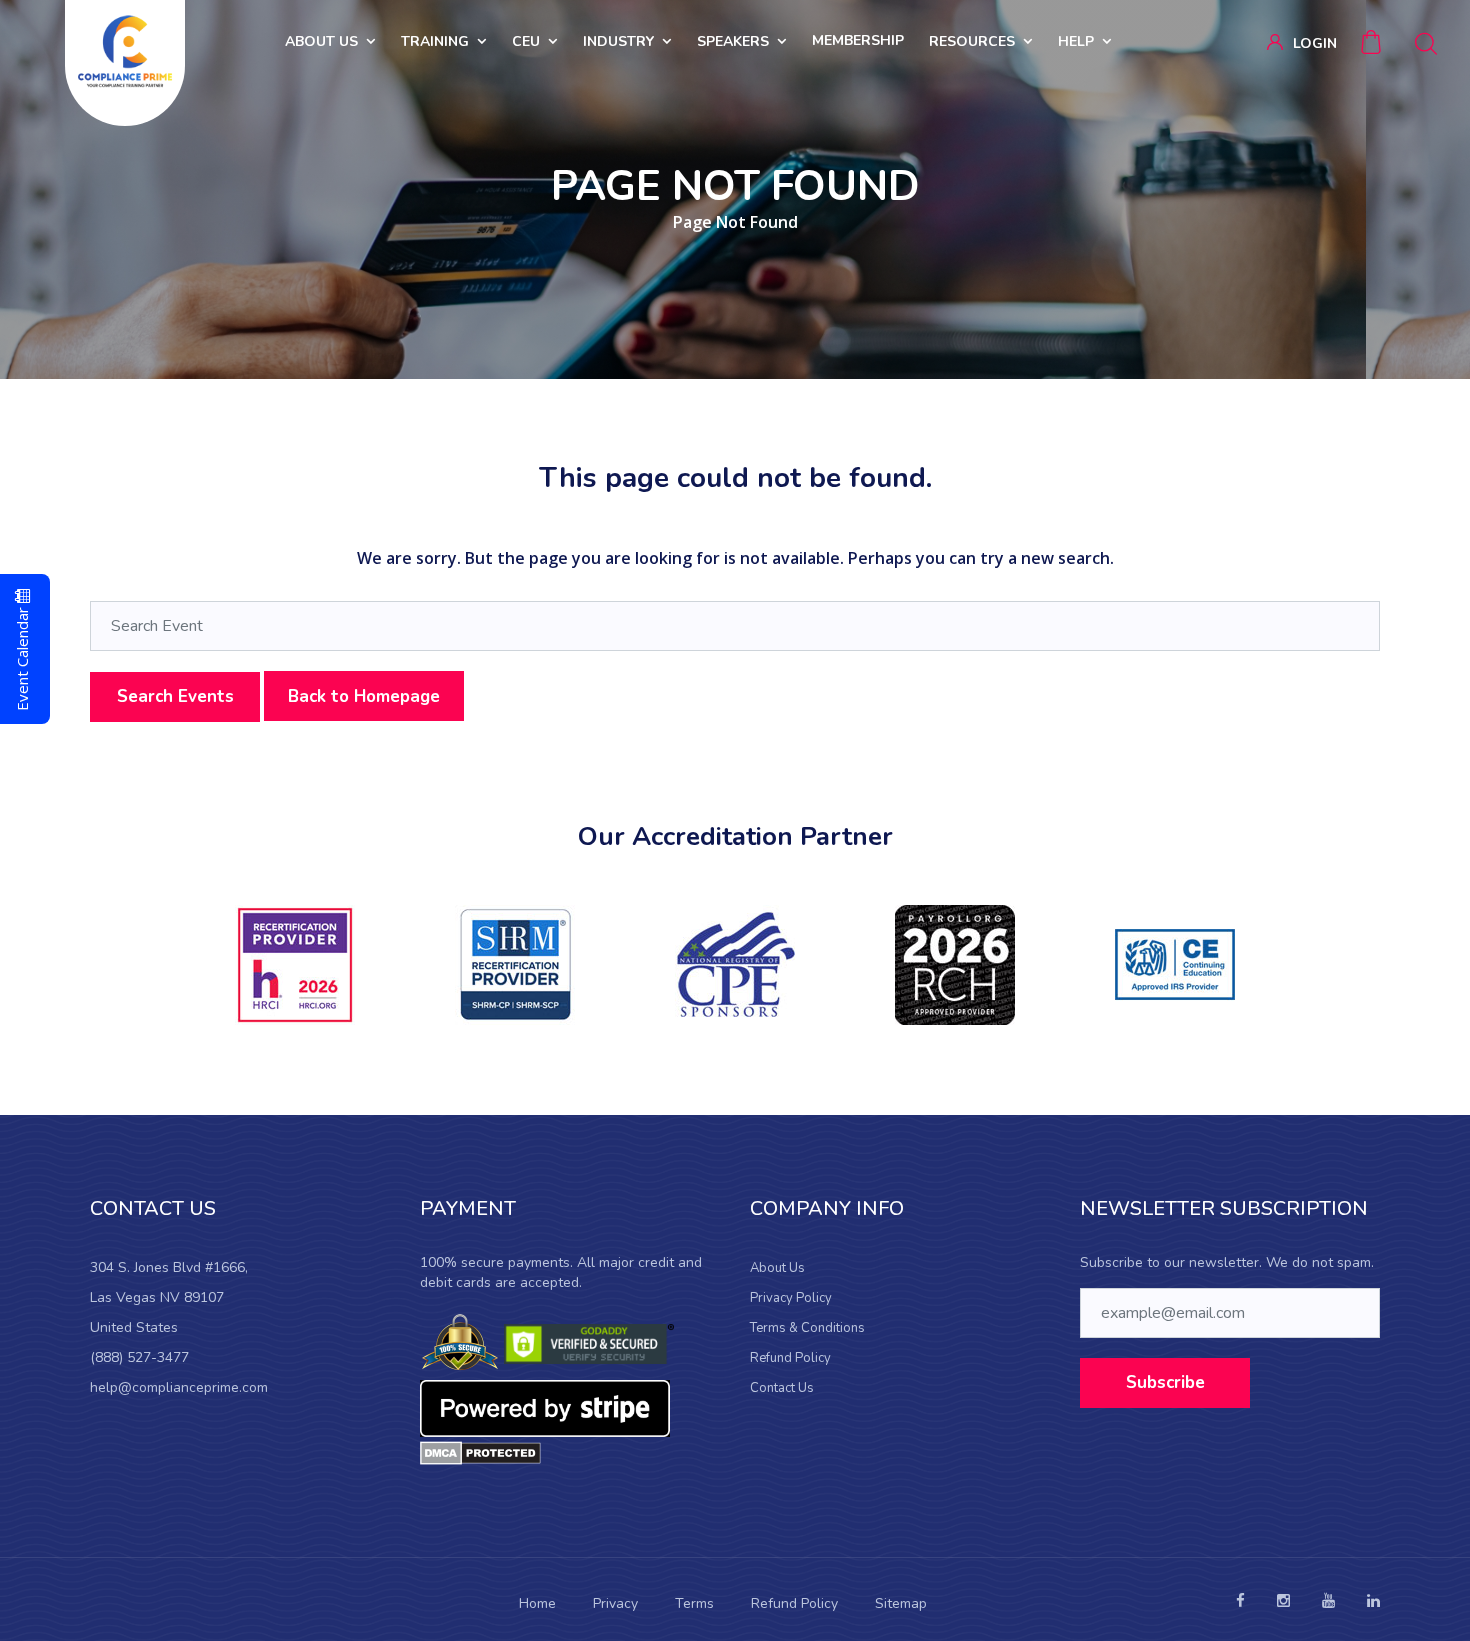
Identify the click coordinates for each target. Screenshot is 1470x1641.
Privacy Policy (791, 1298)
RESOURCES (972, 41)
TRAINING (435, 41)
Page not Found (735, 222)
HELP (1076, 41)
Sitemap (901, 1603)
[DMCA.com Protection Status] (480, 1452)
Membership (858, 40)
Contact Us (782, 1388)
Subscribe (1165, 1382)
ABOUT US (321, 41)
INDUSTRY (618, 41)
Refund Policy (790, 1358)
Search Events (175, 696)
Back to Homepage (364, 696)
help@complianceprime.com (179, 1387)
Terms (694, 1603)
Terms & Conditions (807, 1328)
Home (537, 1603)
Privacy (615, 1603)
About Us (777, 1268)
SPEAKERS (733, 41)
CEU (526, 41)
